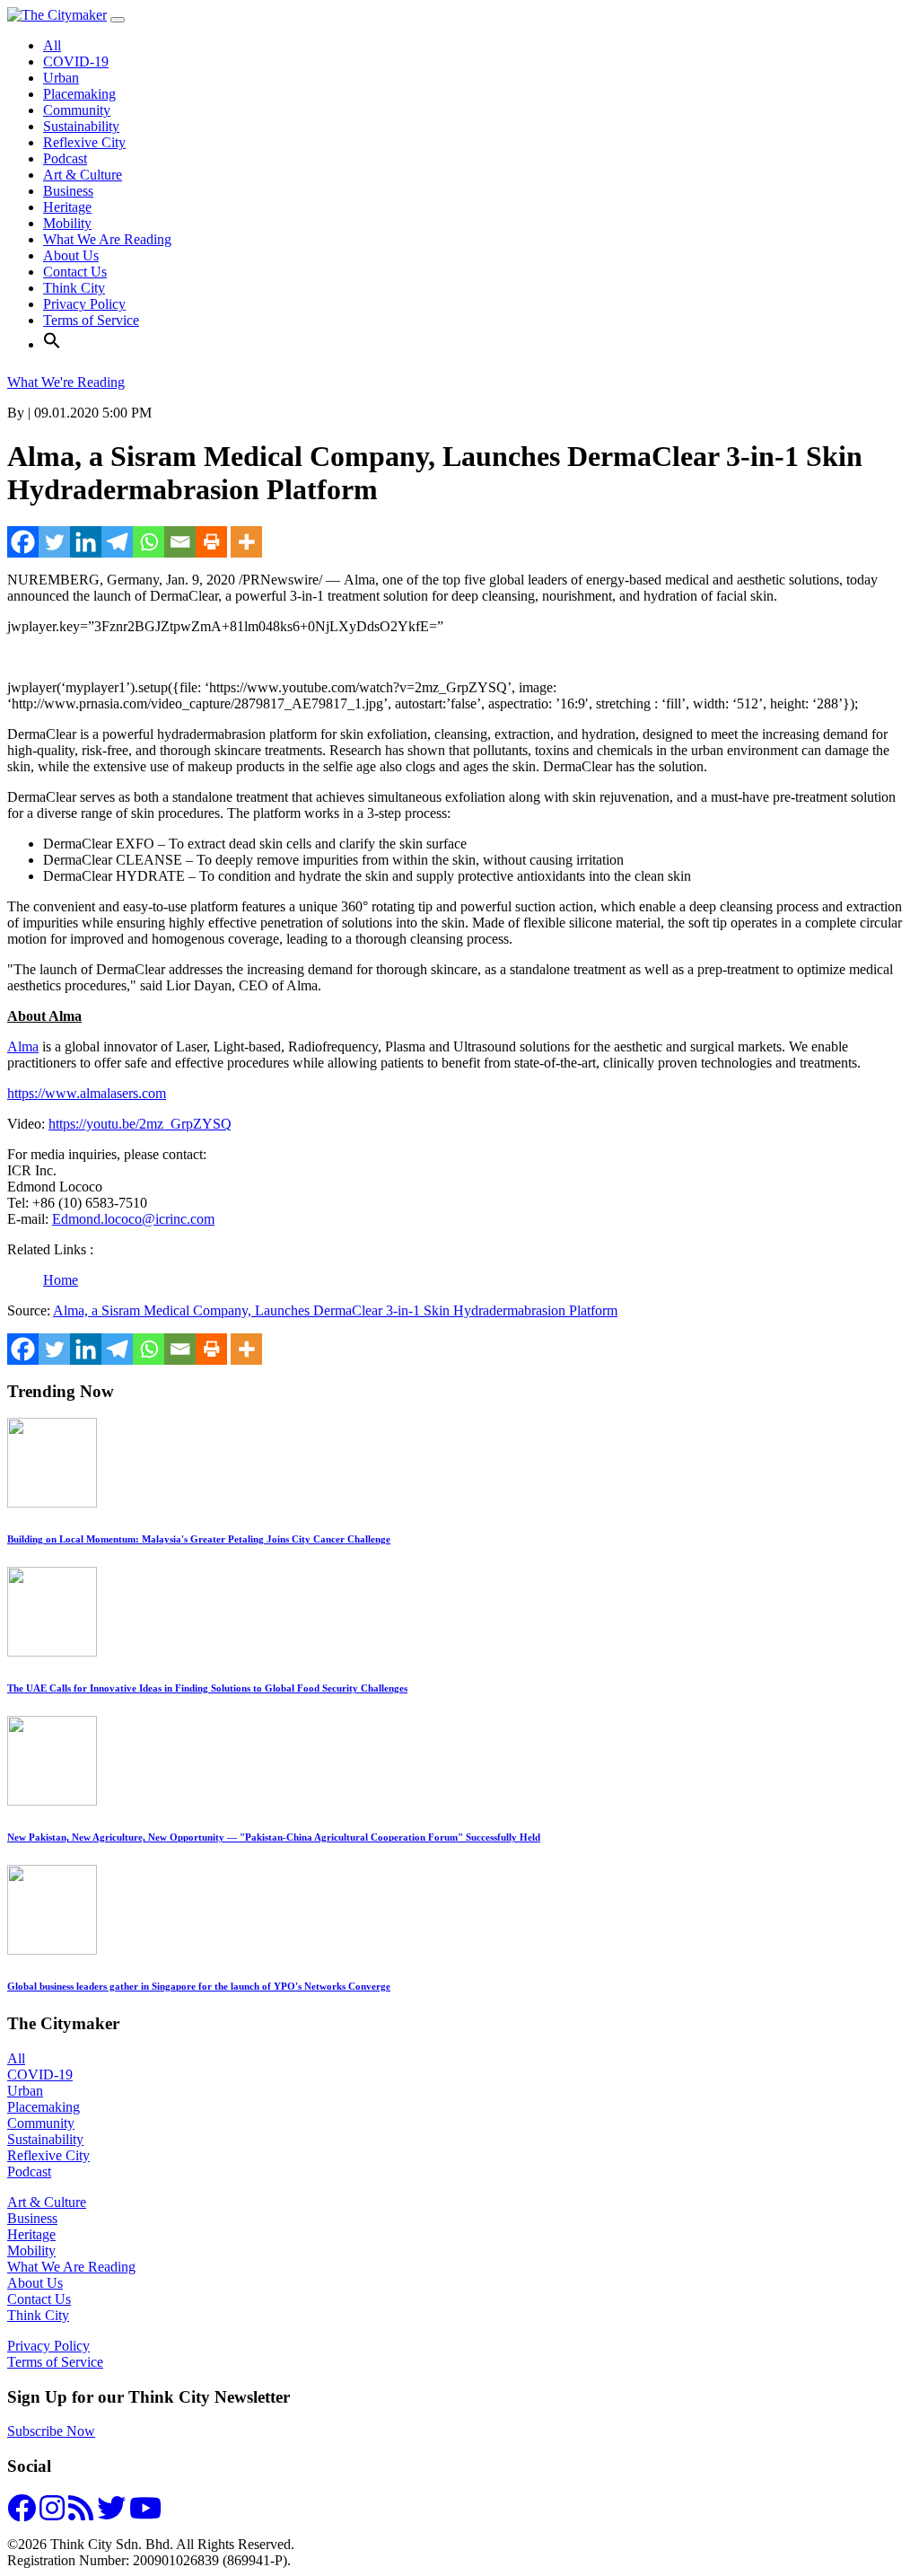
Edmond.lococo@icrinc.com (133, 1219)
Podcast (65, 158)
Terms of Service (91, 320)
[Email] (180, 542)
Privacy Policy (84, 304)
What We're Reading (66, 382)
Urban (61, 78)
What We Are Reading (107, 239)
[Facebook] (23, 542)
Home (61, 1280)
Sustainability (81, 126)
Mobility (67, 223)
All (52, 45)
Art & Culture (83, 175)
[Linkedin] (86, 542)
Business (68, 191)
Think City (74, 288)
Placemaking (79, 94)
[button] (52, 344)
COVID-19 (76, 62)
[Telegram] (117, 542)
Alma (23, 1046)
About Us (71, 255)
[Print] (211, 542)
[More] (246, 542)
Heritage (67, 207)
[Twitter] (54, 542)
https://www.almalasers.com (87, 1093)
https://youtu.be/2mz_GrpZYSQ (140, 1124)
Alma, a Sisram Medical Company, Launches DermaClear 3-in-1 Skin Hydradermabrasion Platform (335, 1310)
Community (77, 110)
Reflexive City (84, 142)
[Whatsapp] (149, 542)
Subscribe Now (51, 2431)
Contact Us (75, 272)
